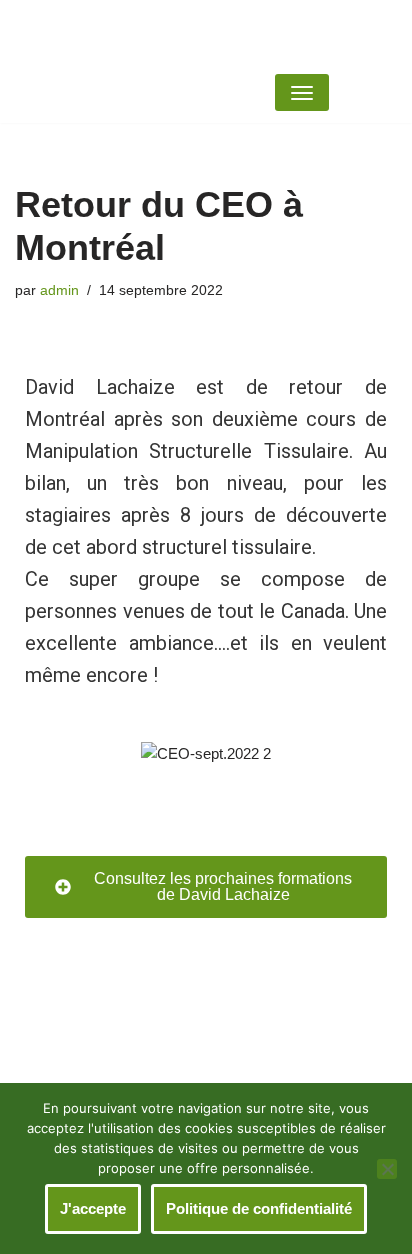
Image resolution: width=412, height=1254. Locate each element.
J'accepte (93, 1208)
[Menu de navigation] (302, 92)
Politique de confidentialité (259, 1208)
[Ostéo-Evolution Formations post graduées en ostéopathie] (309, 31)
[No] (387, 1169)
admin (59, 290)
